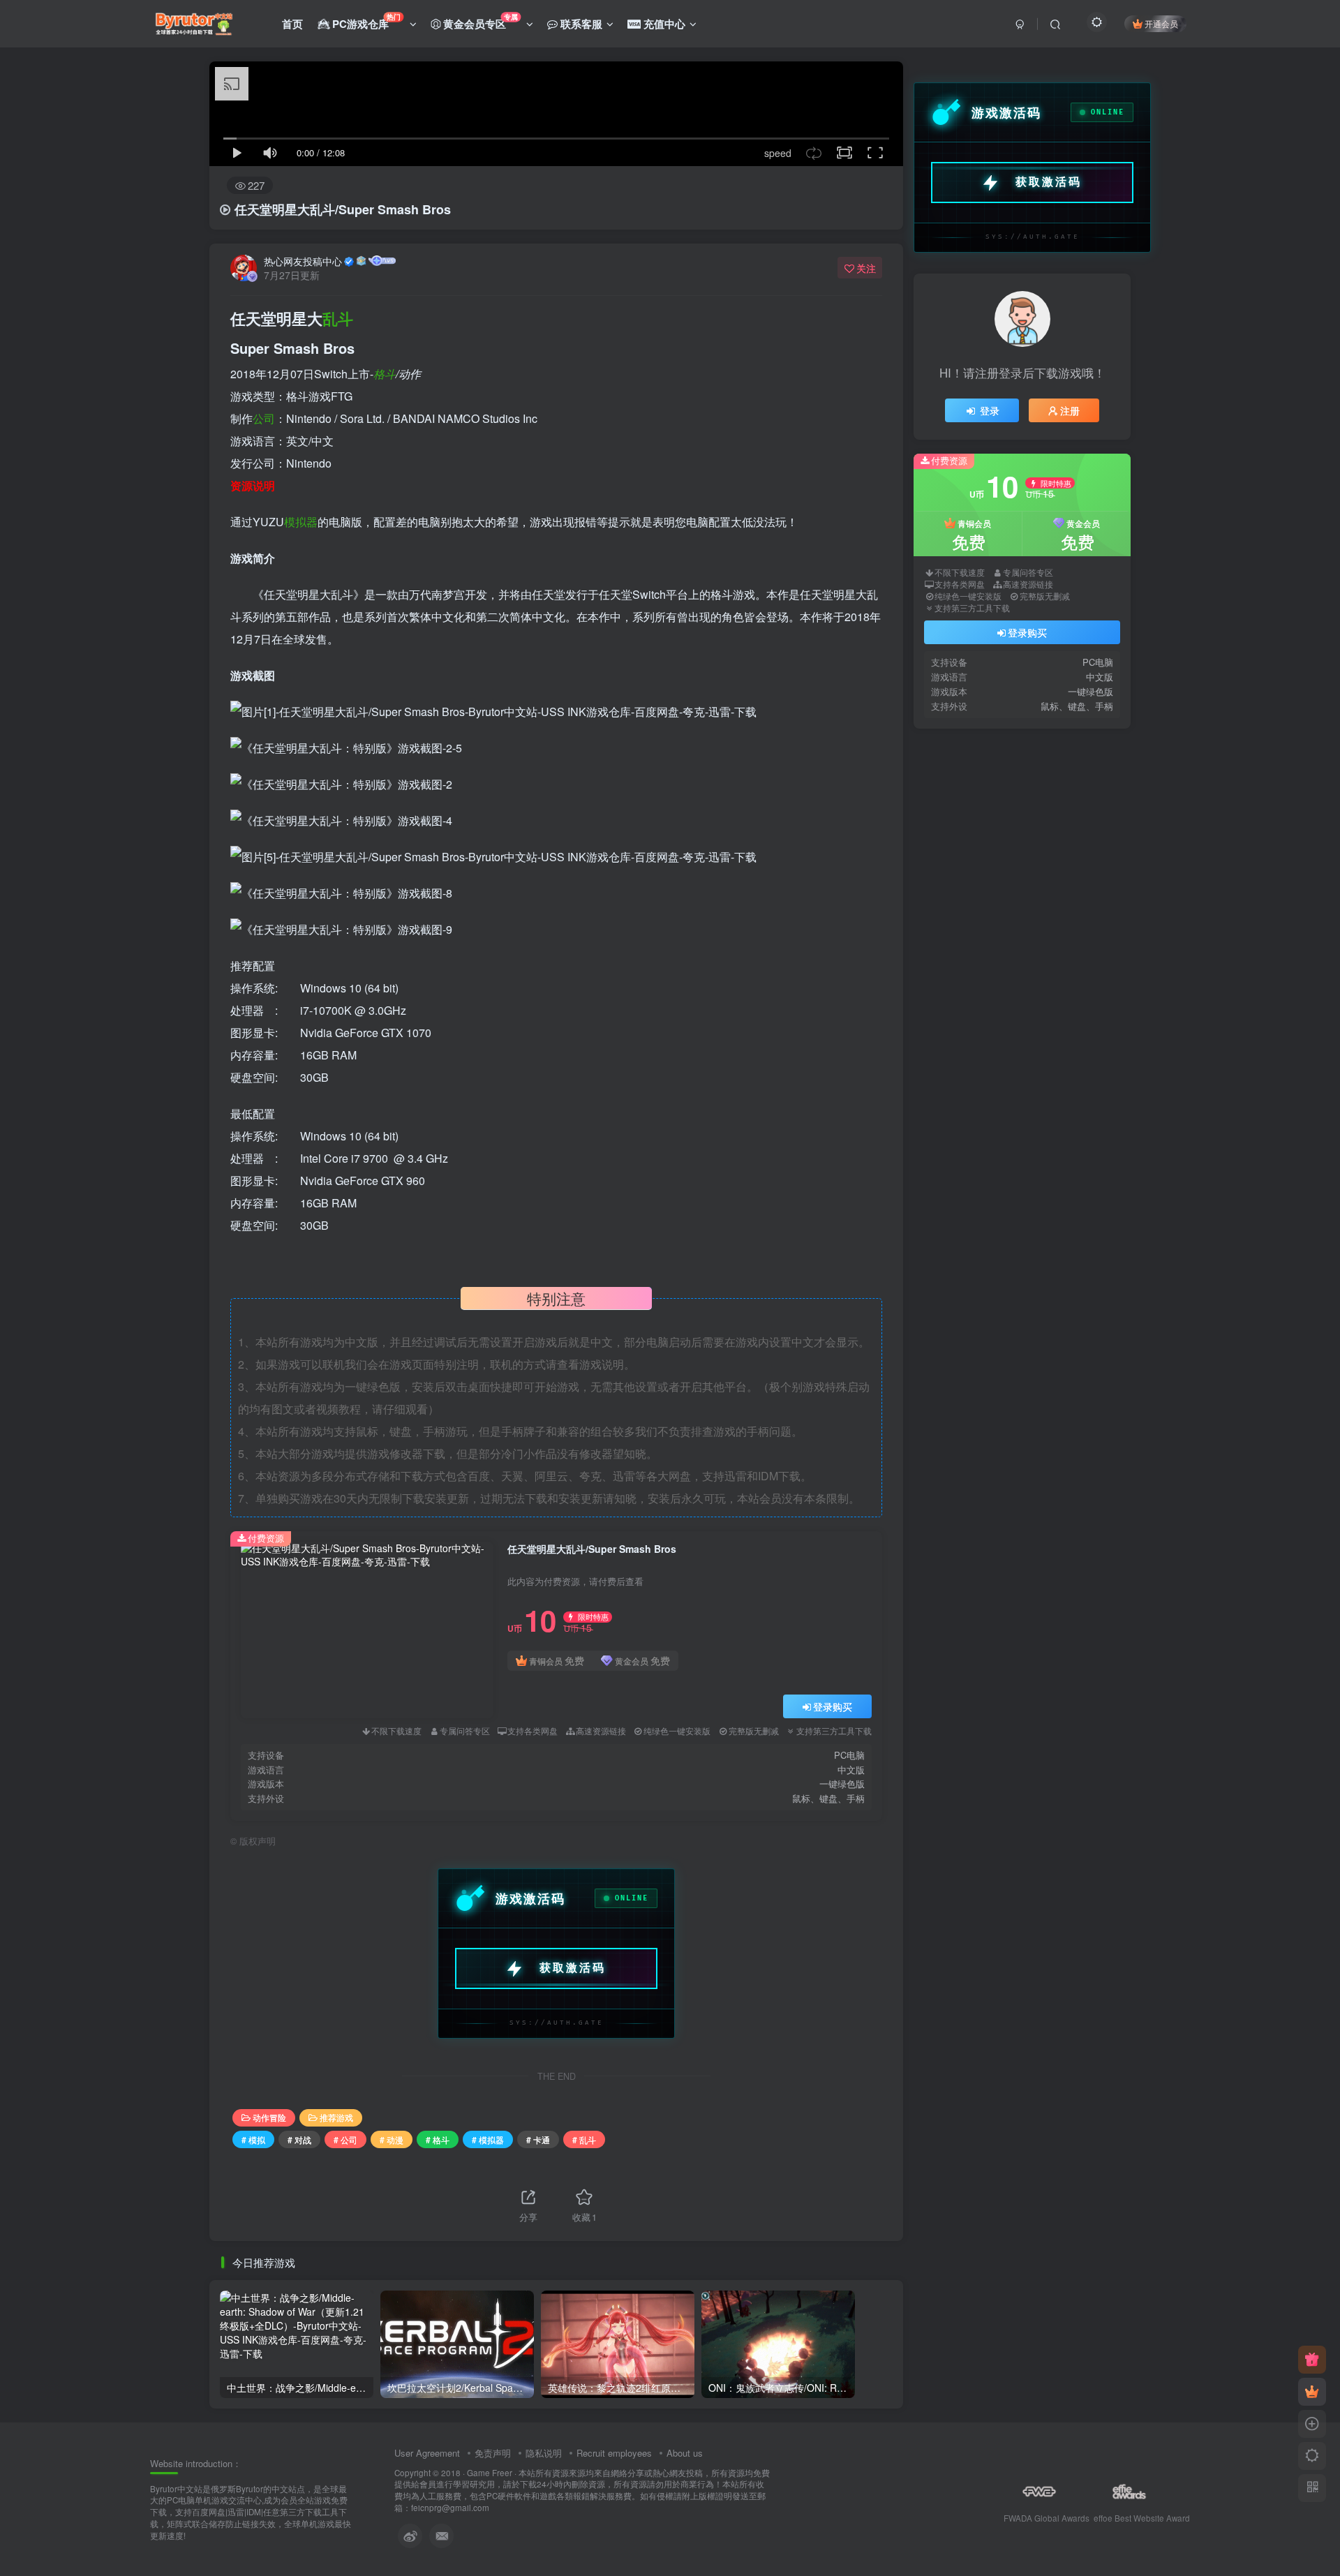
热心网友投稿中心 (303, 261)
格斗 (385, 374)
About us (685, 2453)
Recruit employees (614, 2453)
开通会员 (1161, 23)
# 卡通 (538, 2139)
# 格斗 (438, 2139)
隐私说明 (544, 2453)
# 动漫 (392, 2139)
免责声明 (493, 2453)
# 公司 (345, 2139)
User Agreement (427, 2453)
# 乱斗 (584, 2139)
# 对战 (299, 2139)
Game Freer (490, 2473)
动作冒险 (269, 2117)
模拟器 (301, 522)
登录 (990, 410)
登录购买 (833, 1706)
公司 (264, 418)
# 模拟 (253, 2139)
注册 (1070, 410)
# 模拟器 (488, 2139)
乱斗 (338, 318)
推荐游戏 (336, 2117)
